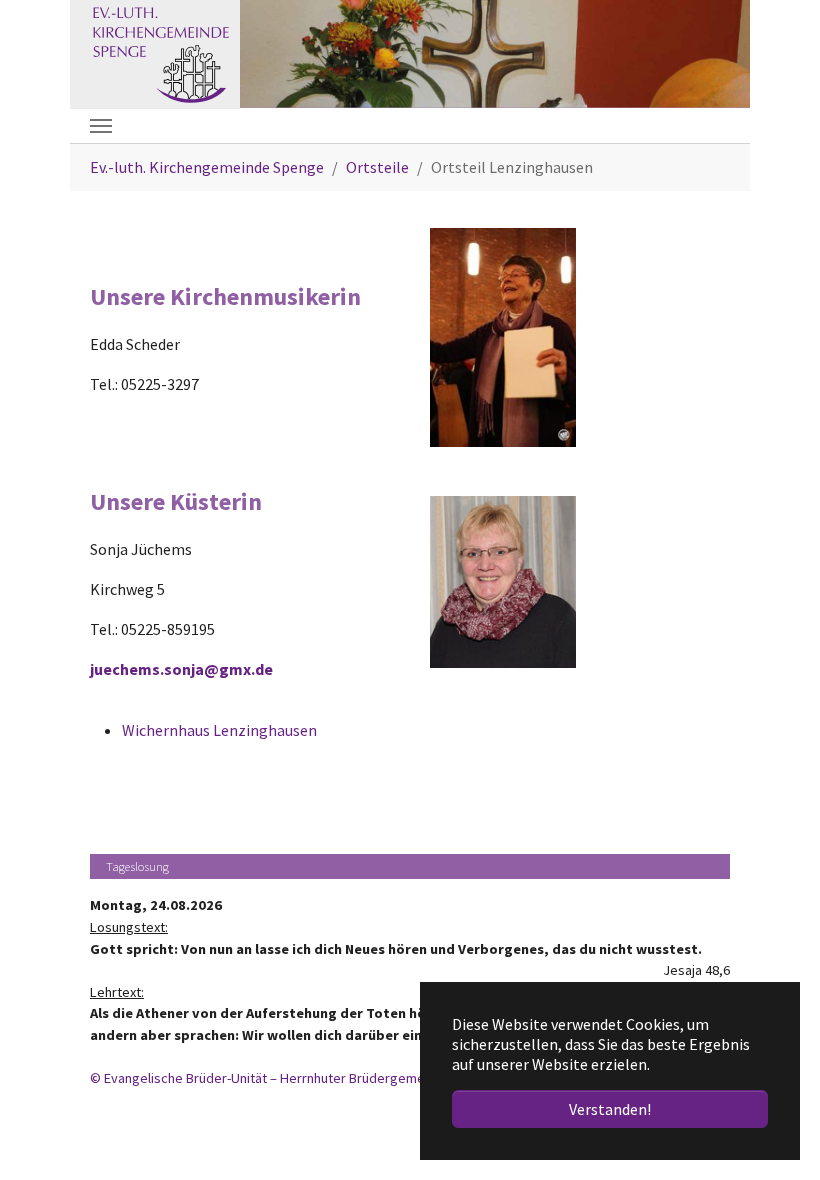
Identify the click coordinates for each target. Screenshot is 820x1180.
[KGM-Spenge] (159, 52)
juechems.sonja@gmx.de (181, 669)
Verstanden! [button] (610, 1109)
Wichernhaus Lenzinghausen (219, 730)
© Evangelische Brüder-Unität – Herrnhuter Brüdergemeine (266, 1078)
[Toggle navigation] (101, 126)
